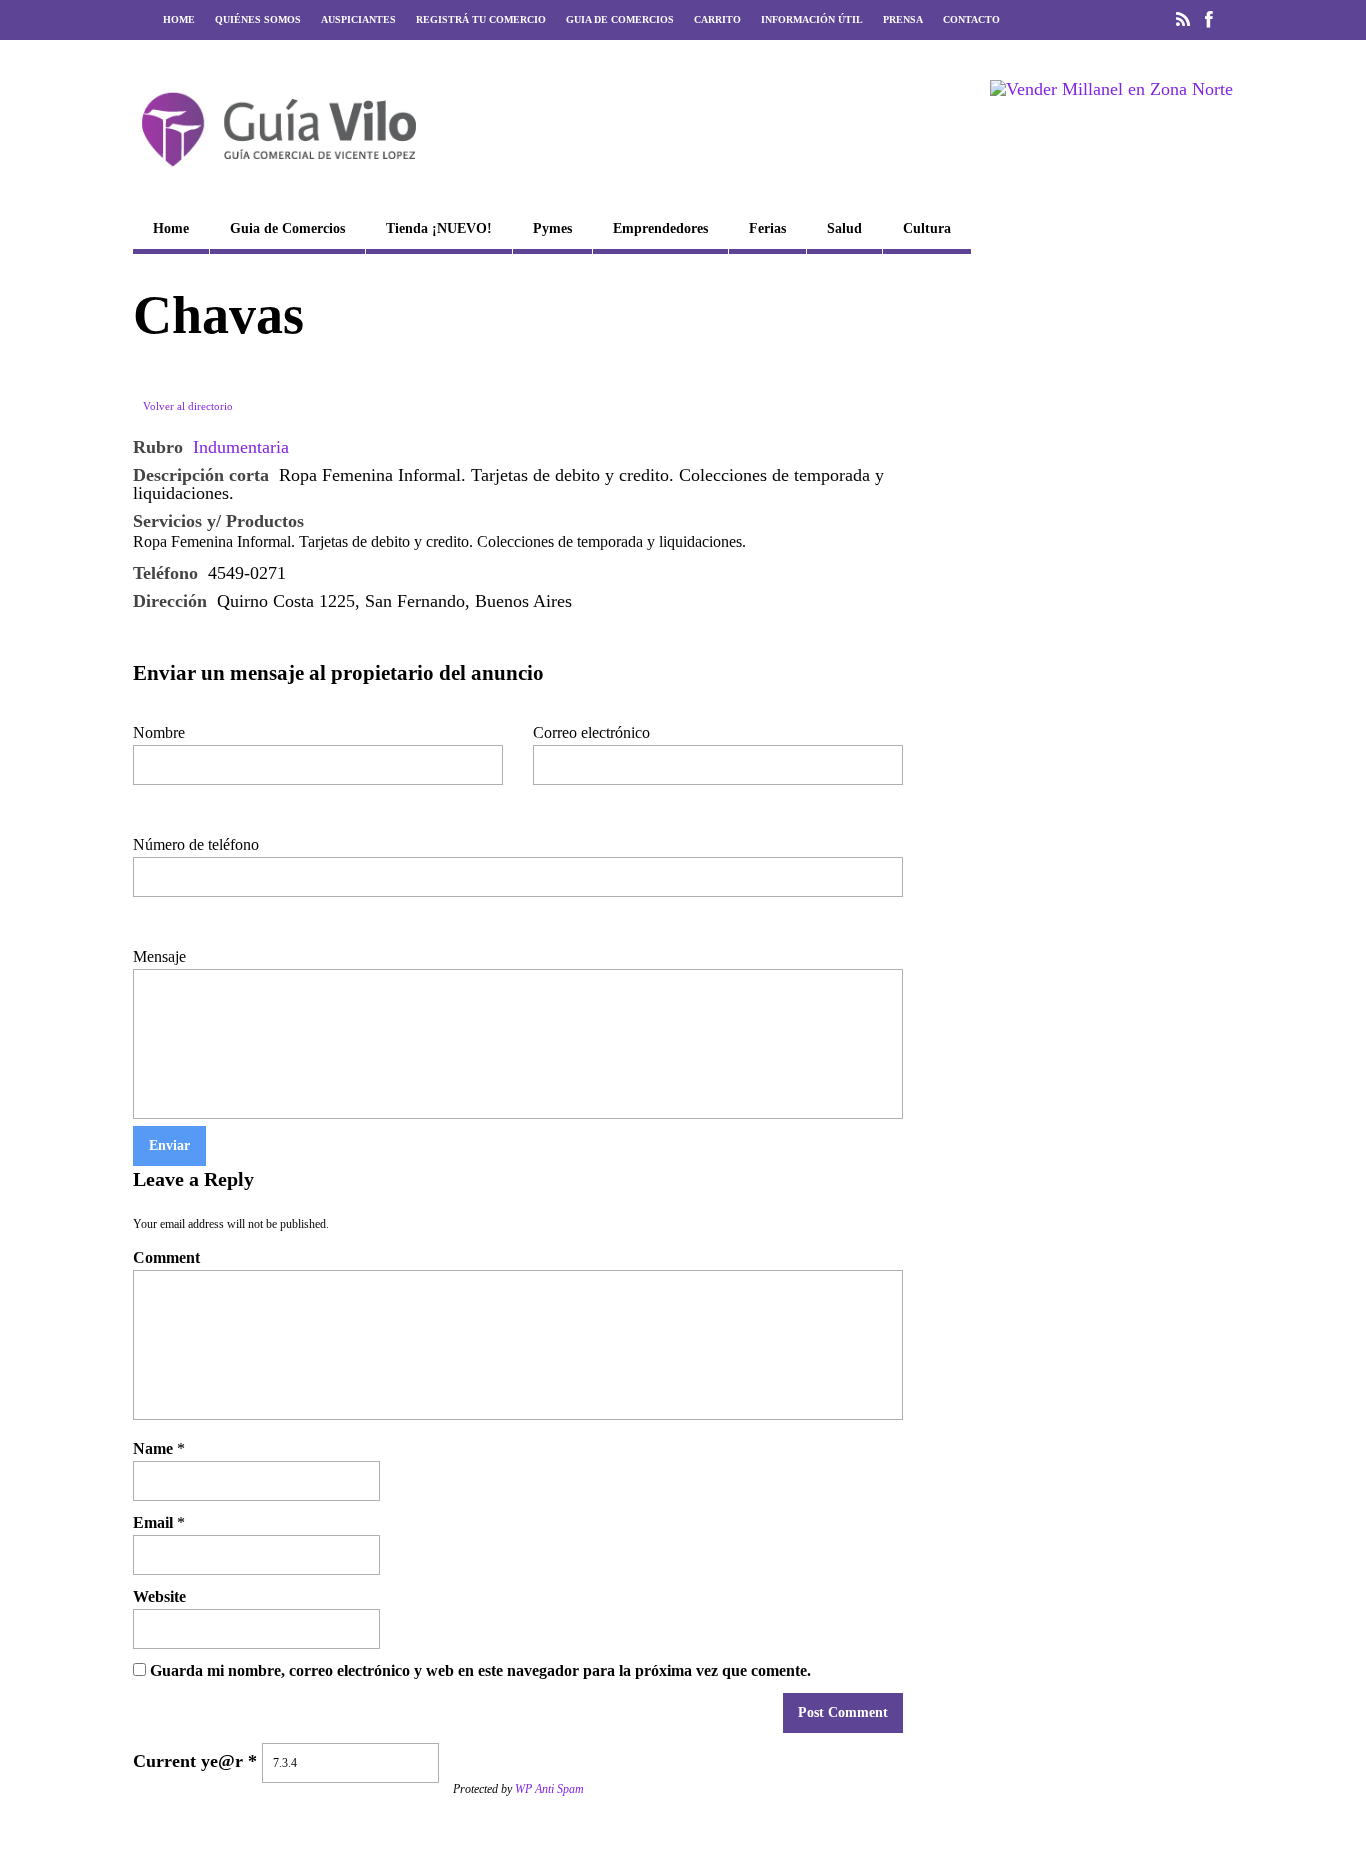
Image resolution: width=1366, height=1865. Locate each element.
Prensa (903, 19)
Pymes (552, 228)
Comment (166, 1257)
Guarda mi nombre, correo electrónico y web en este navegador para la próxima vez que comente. (480, 1670)
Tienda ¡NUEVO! (439, 228)
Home (179, 19)
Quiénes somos (258, 19)
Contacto (971, 19)
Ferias (767, 228)
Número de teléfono (196, 844)
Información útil (812, 19)
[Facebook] (1209, 20)
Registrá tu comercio (481, 19)
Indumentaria (241, 447)
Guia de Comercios (620, 19)
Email (153, 1522)
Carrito (717, 19)
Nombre (159, 732)
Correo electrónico (591, 732)
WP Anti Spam (549, 1789)
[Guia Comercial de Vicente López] (279, 173)
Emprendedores (660, 228)
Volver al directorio (188, 406)
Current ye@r (195, 1761)
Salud (844, 228)
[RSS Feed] (1183, 20)
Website (159, 1596)
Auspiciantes (358, 19)
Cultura (927, 228)
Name (153, 1448)
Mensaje (159, 956)
